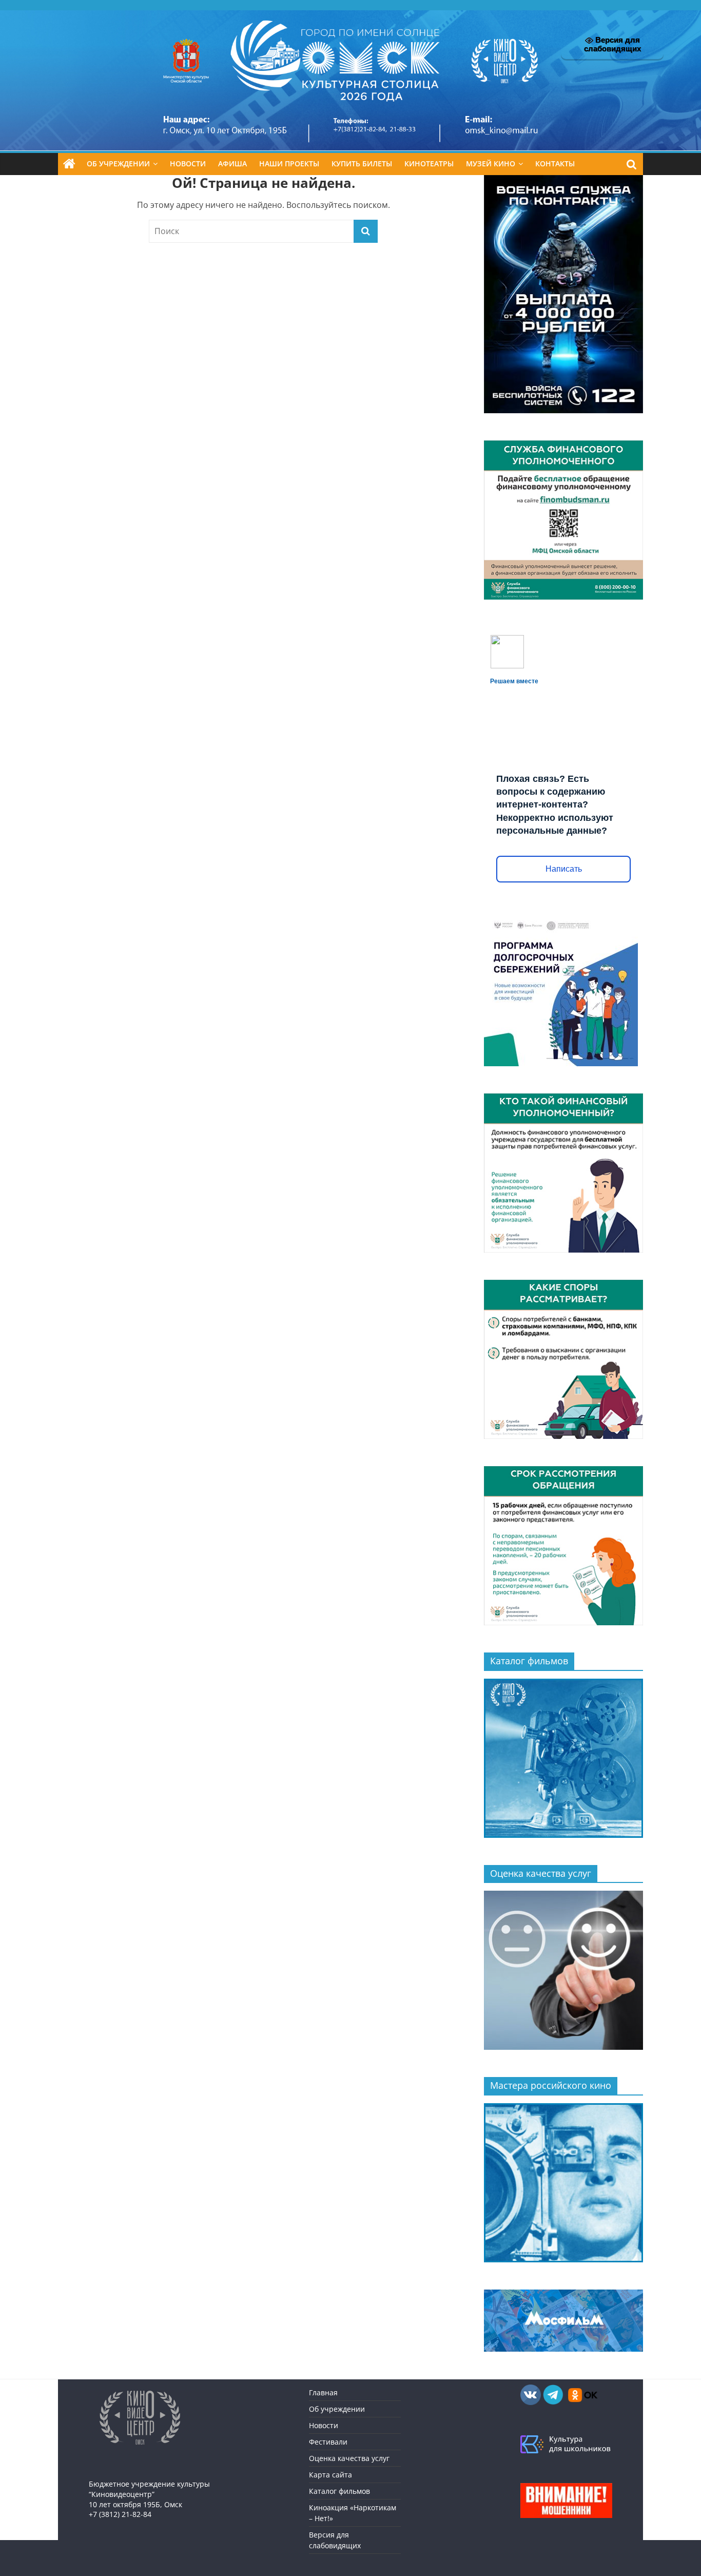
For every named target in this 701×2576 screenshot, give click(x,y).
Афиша (232, 164)
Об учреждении (118, 164)
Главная (323, 2392)
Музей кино (491, 164)
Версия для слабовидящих (612, 44)
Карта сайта (330, 2475)
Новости (188, 164)
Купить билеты (362, 164)
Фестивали (328, 2442)
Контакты (555, 164)
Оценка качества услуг (349, 2458)
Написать (564, 869)
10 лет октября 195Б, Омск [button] (135, 2504)
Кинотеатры (429, 164)
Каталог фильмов (339, 2491)
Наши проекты (289, 164)
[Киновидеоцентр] (350, 16)
